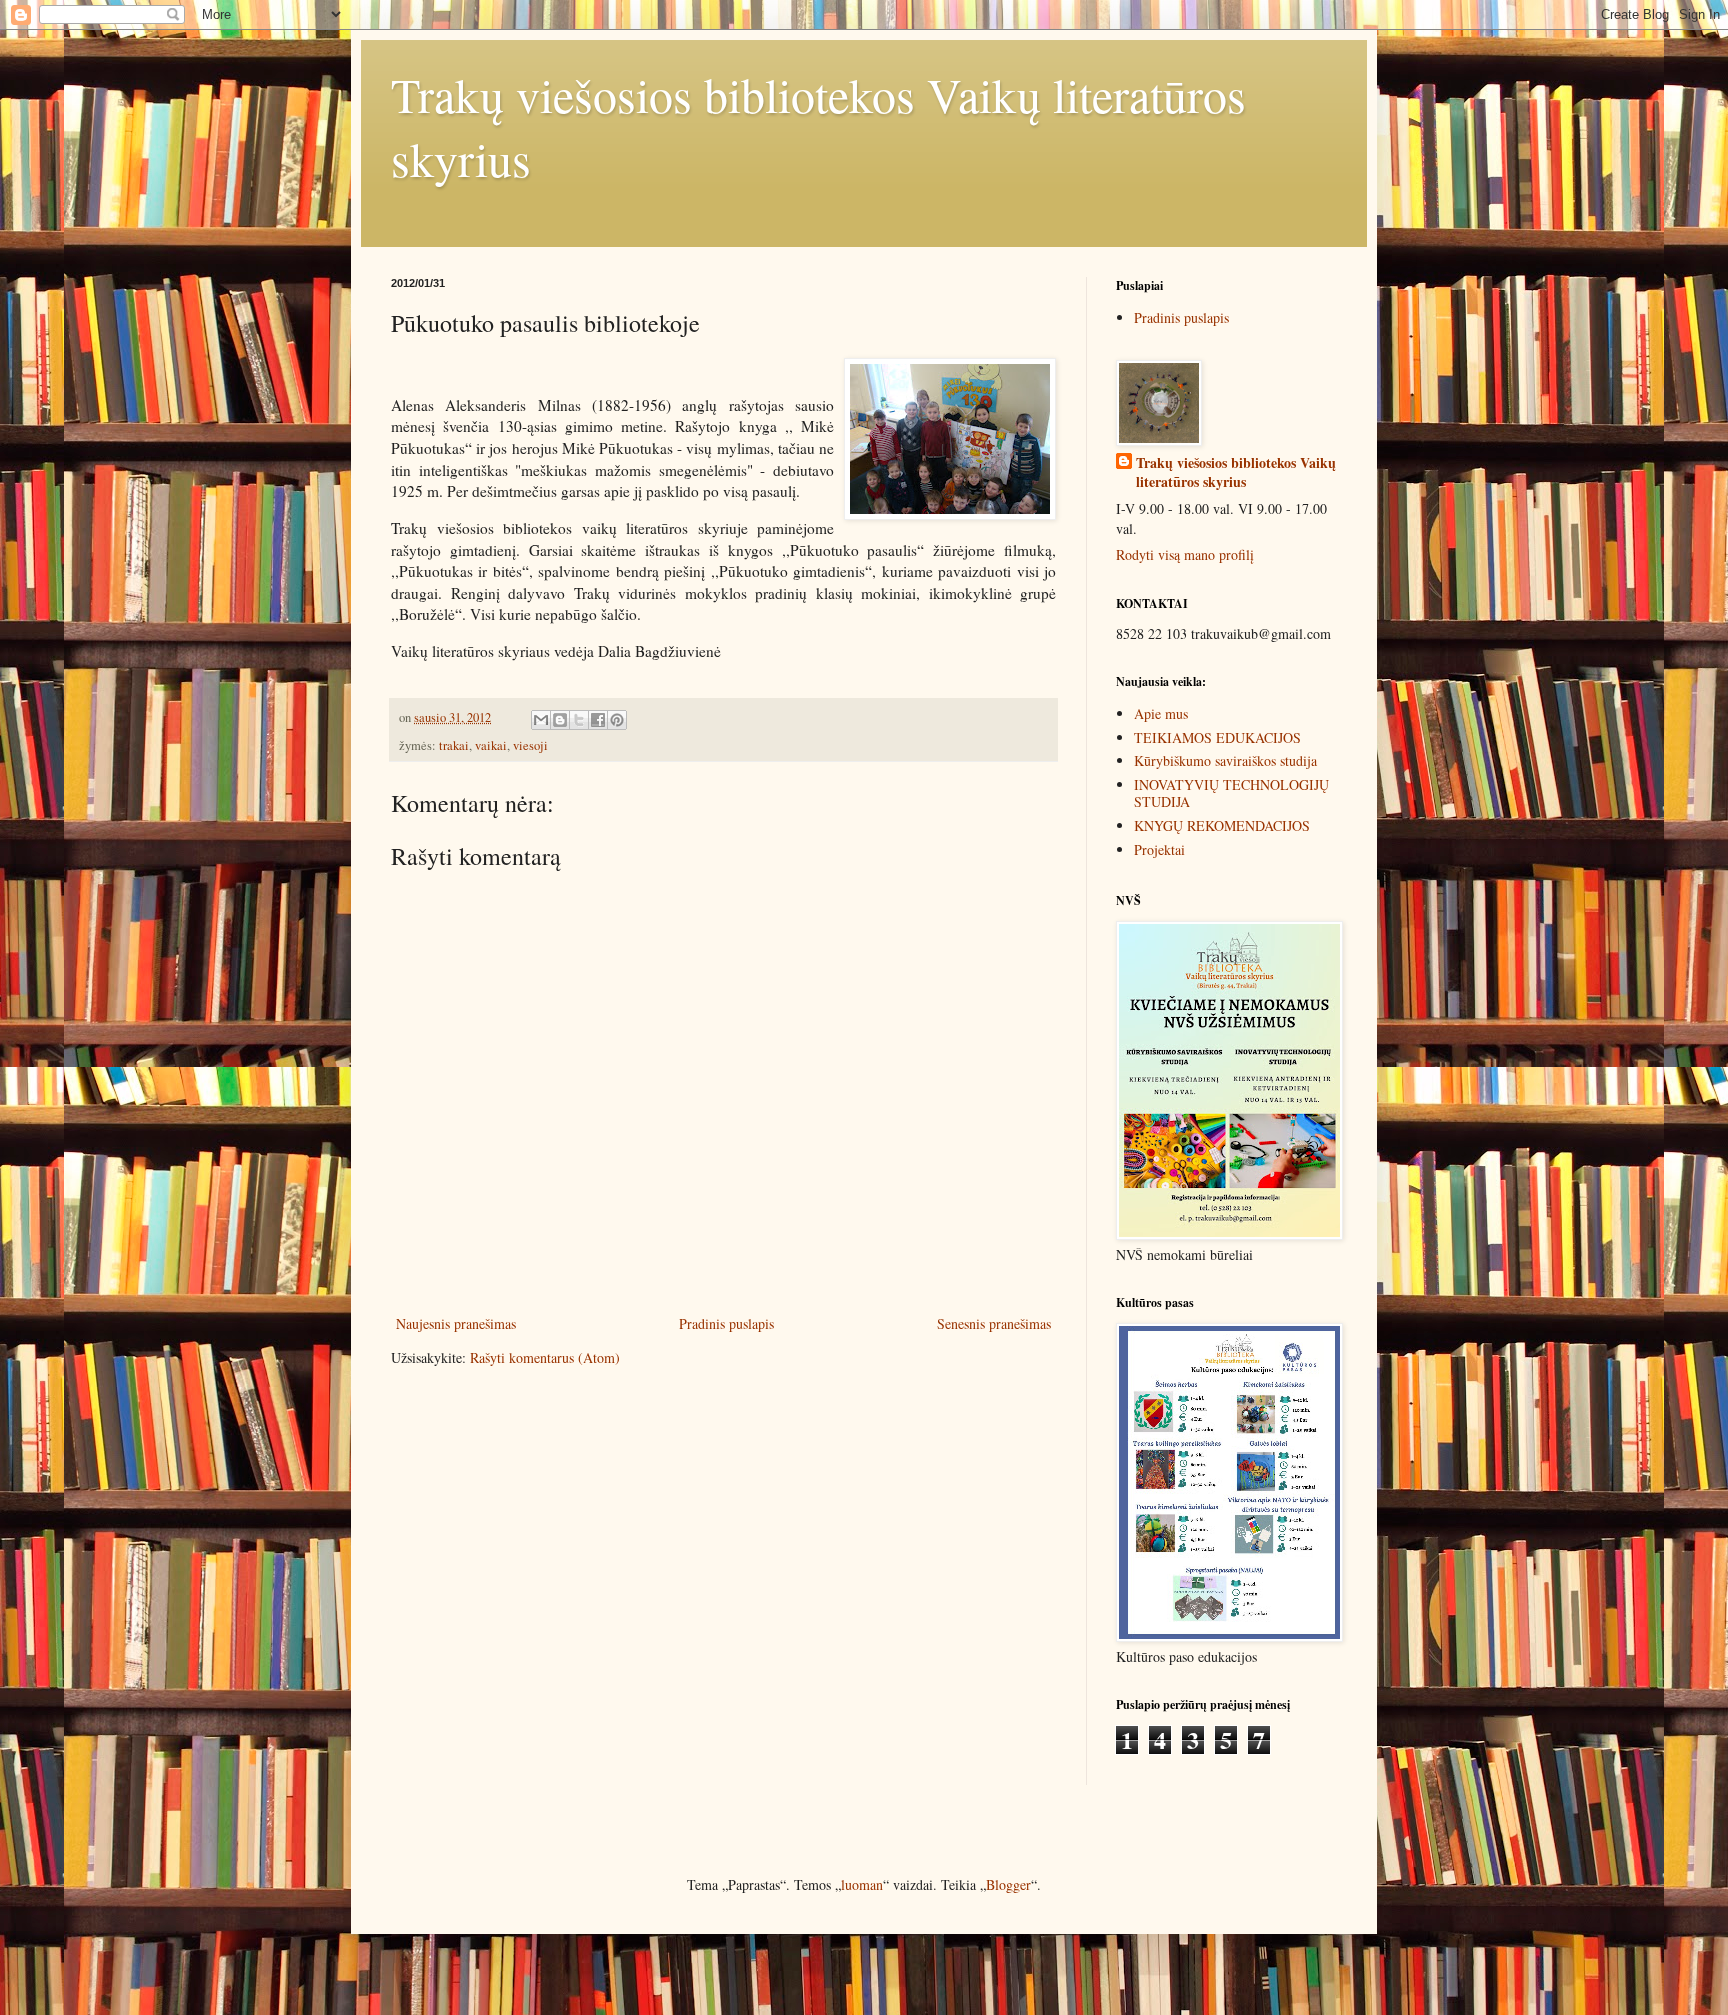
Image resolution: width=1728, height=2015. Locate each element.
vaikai (491, 745)
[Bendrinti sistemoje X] (579, 720)
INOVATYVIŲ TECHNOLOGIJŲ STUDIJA (1231, 793)
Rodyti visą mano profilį (1185, 554)
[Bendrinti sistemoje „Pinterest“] (617, 720)
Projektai (1159, 849)
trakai (454, 745)
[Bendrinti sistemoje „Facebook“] (598, 720)
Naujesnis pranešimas (456, 1323)
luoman (862, 1884)
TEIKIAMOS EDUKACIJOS (1217, 737)
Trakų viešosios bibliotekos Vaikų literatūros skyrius (1236, 472)
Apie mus (1161, 713)
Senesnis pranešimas (994, 1323)
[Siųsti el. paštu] (541, 720)
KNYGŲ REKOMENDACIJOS (1222, 825)
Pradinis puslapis (726, 1323)
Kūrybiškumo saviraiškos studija (1225, 760)
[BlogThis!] (560, 720)
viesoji (530, 745)
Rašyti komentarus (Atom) (545, 1357)
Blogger (1008, 1884)
